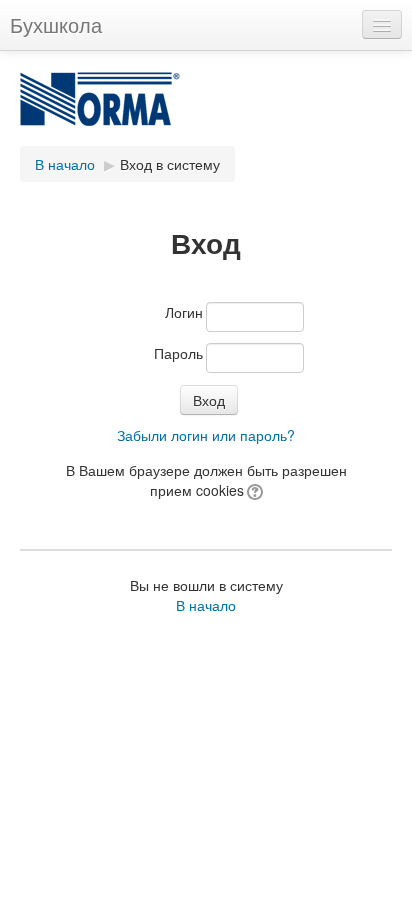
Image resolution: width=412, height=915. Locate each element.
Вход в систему (170, 164)
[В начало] (206, 108)
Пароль (178, 353)
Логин (184, 312)
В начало (65, 164)
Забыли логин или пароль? (206, 435)
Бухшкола (56, 24)
